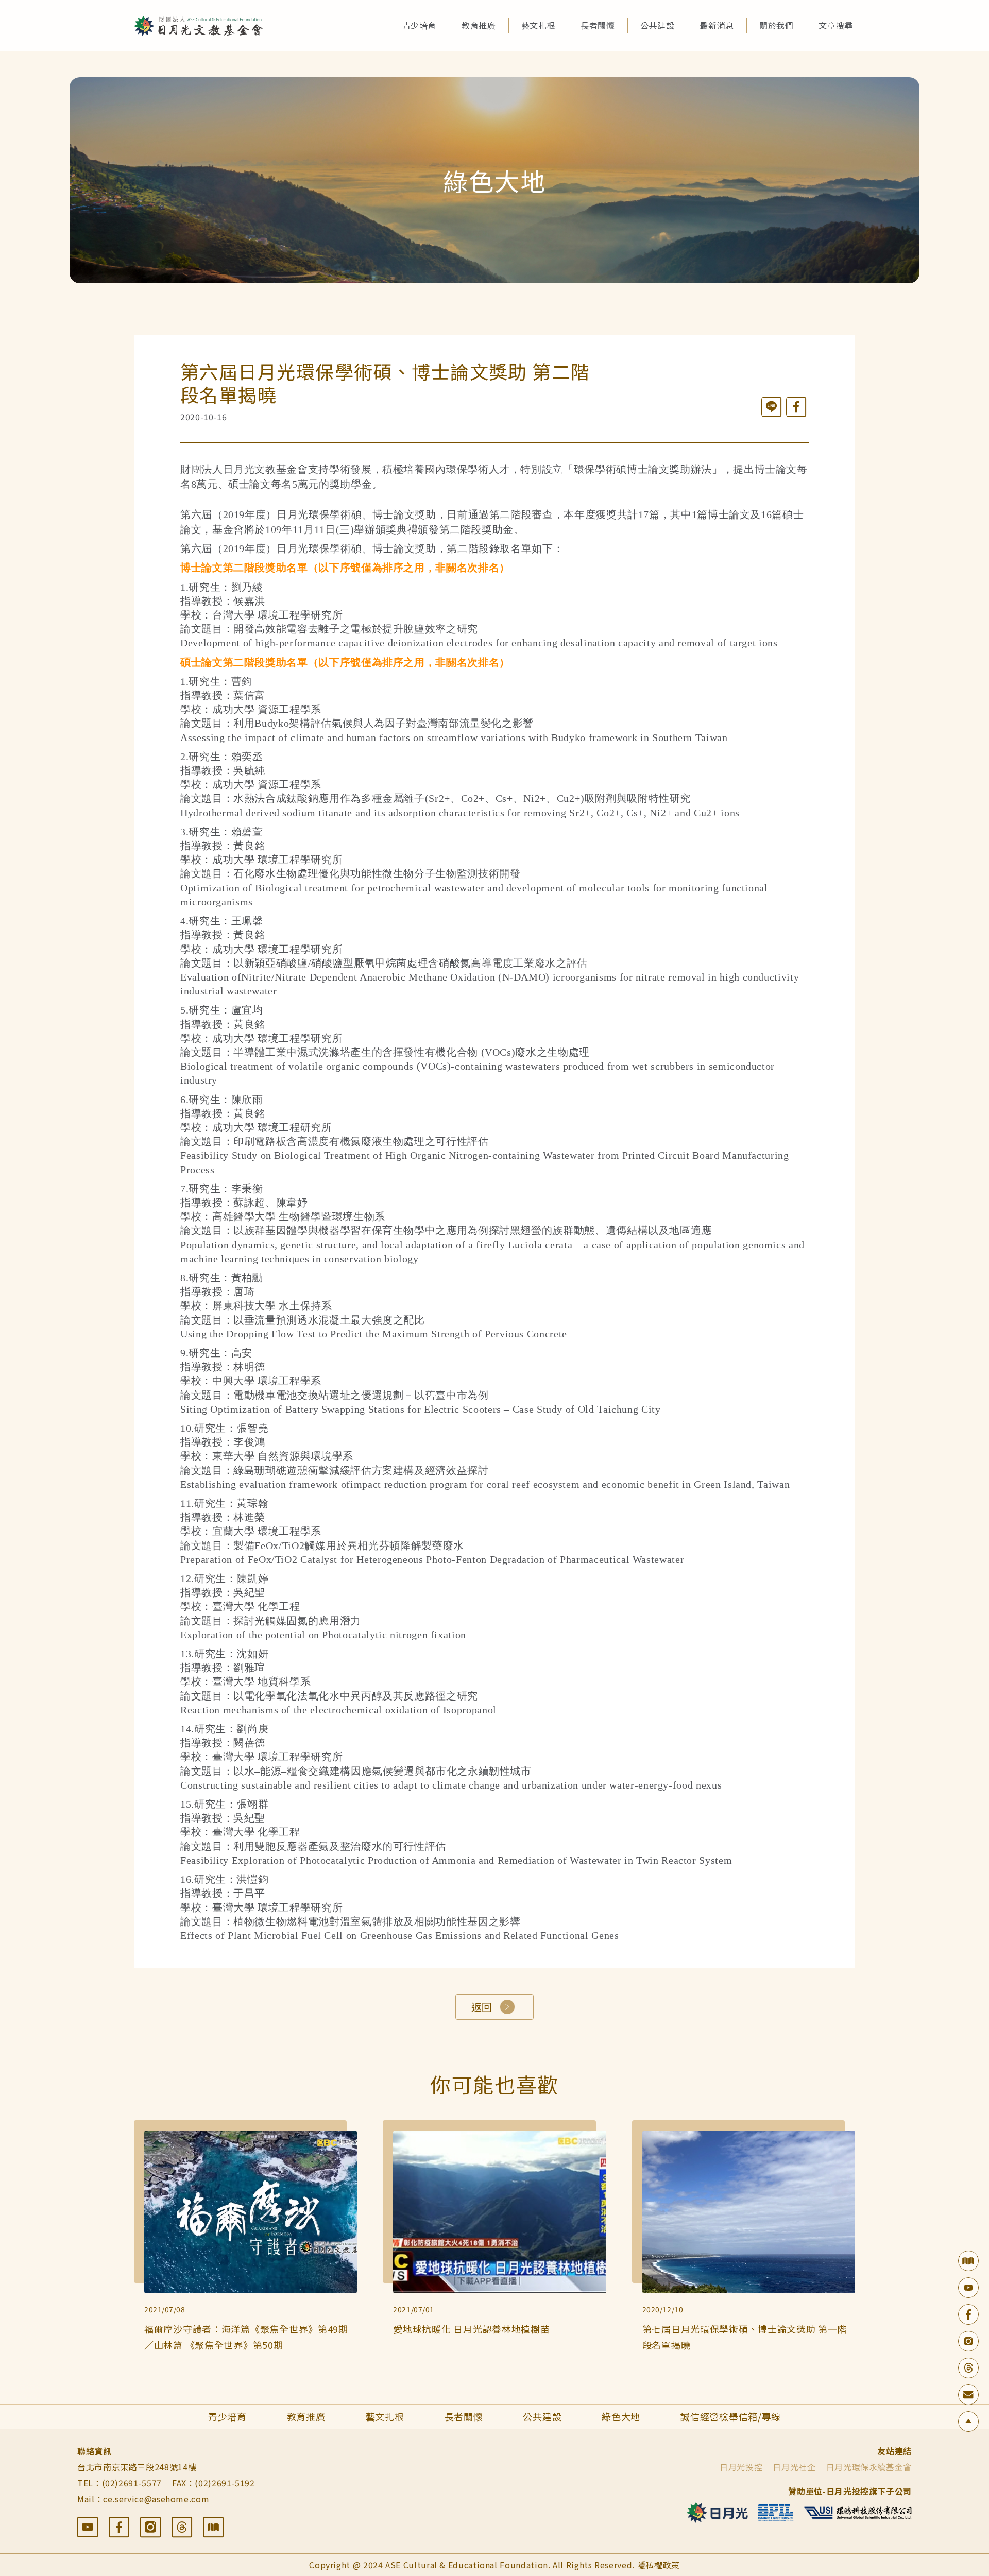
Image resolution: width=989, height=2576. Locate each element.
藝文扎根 (539, 25)
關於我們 (777, 25)
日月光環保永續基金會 (869, 2467)
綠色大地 (621, 2416)
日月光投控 (741, 2467)
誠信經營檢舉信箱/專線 (731, 2416)
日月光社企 (794, 2467)
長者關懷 (598, 25)
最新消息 (717, 25)
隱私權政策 (659, 2565)
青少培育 (420, 25)
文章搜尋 (836, 25)
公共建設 (658, 25)
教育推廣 (479, 25)
